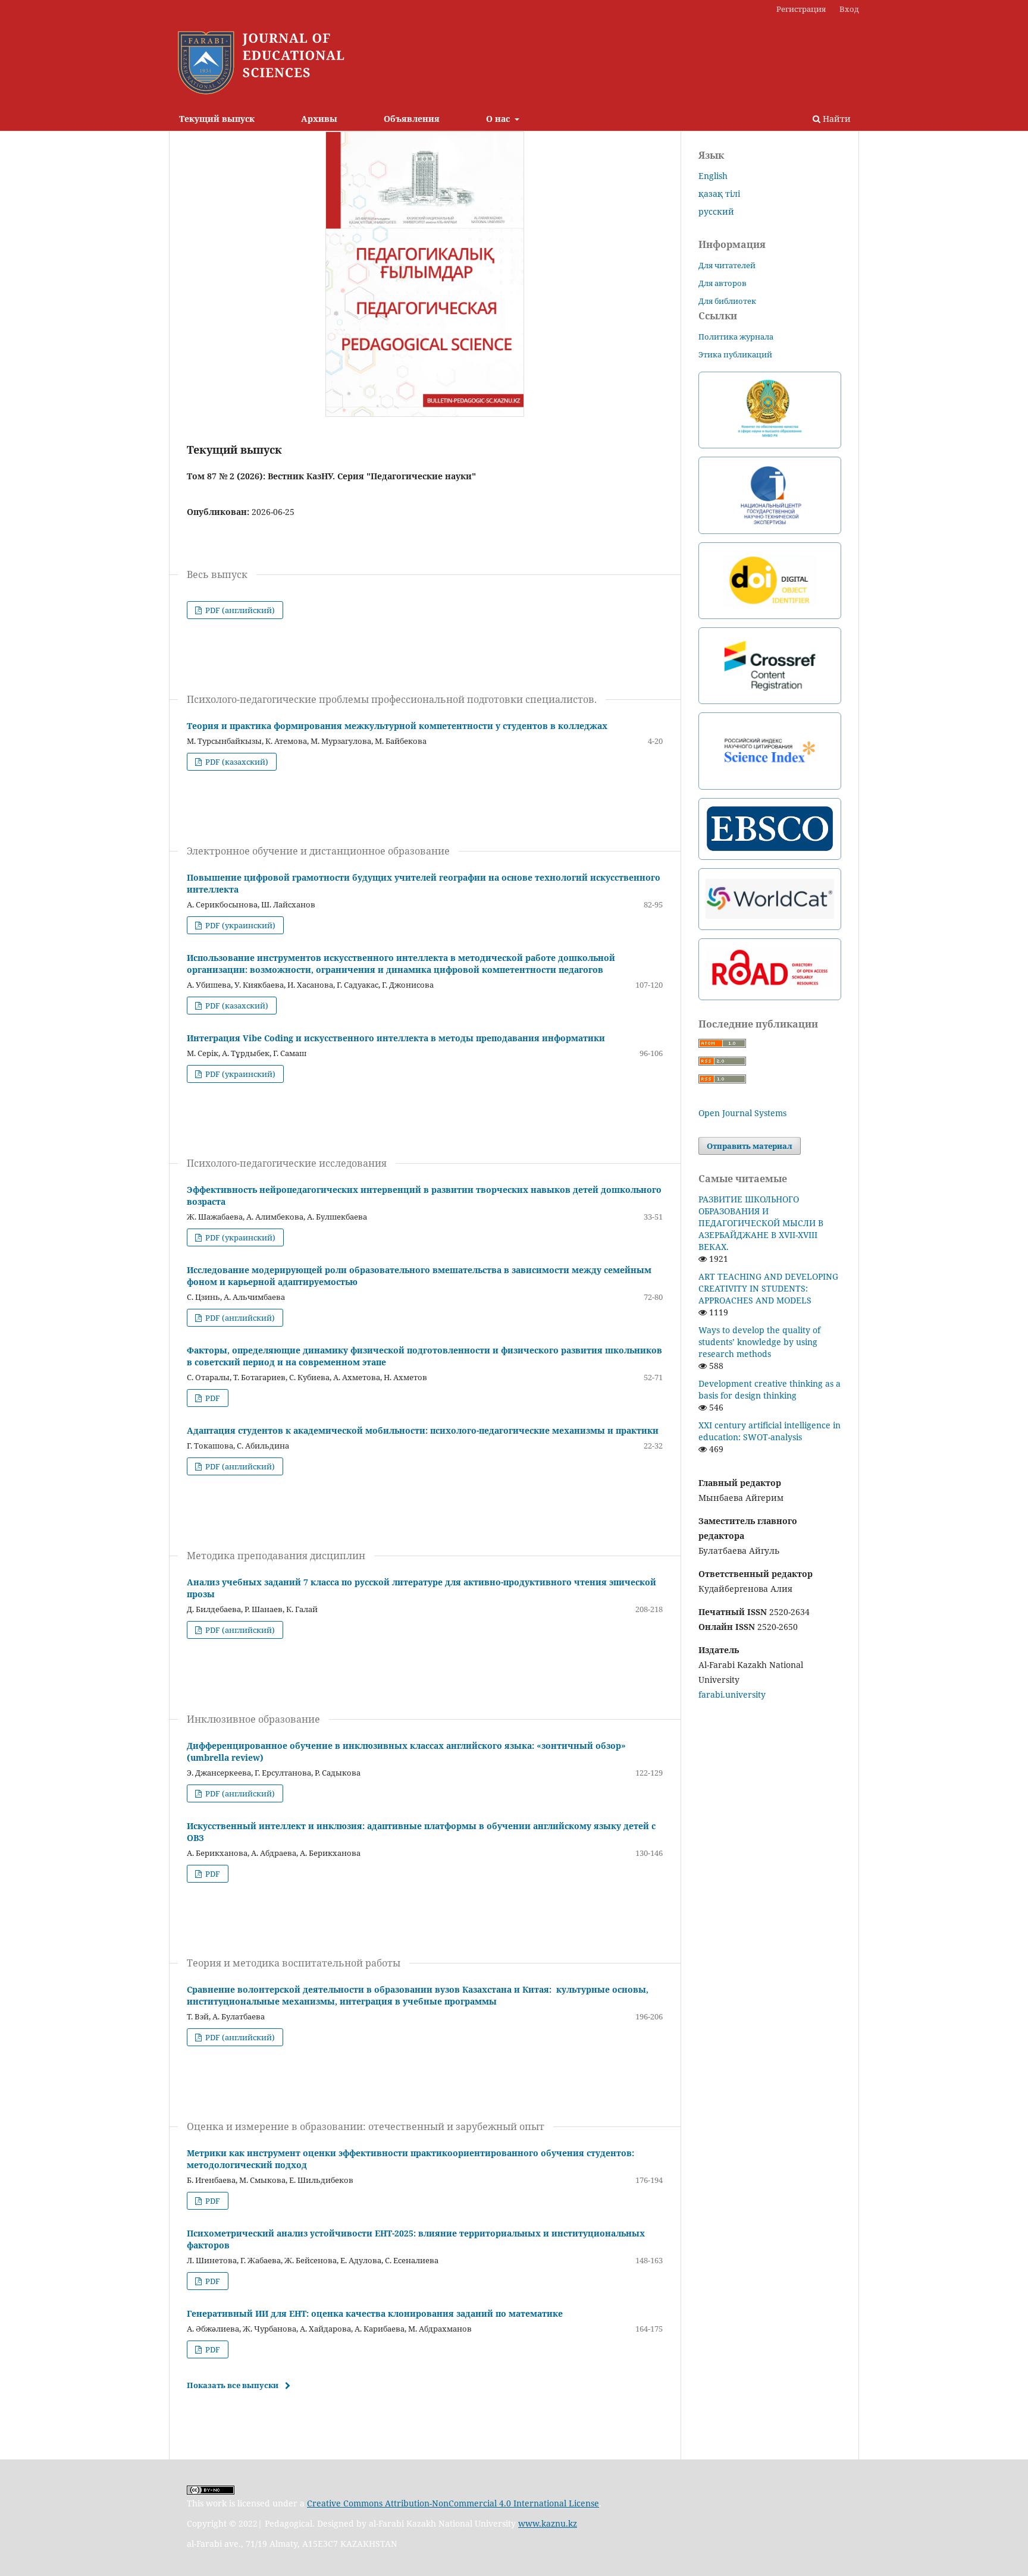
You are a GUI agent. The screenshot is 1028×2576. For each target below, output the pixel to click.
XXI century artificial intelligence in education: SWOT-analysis (770, 1431)
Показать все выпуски (233, 2385)
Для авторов (723, 283)
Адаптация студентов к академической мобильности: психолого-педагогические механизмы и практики (423, 1430)
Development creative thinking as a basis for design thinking (770, 1389)
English (713, 176)
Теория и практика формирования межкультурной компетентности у (397, 726)
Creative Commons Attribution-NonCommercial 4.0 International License (453, 2503)
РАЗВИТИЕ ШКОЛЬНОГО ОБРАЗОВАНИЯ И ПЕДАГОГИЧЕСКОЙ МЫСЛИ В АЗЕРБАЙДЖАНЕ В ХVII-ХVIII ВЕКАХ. (761, 1223)
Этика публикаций (735, 354)
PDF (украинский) (239, 925)
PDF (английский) (239, 610)
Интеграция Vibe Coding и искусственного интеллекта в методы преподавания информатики (396, 1038)
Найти (836, 119)
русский (716, 211)
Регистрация (801, 9)
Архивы (319, 119)
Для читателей (727, 265)
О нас (499, 119)
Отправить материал (750, 1146)
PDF (212, 1398)
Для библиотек (727, 301)
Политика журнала (736, 337)
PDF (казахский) (236, 762)
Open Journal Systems (742, 1113)
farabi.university (732, 1694)
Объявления (412, 119)
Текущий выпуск (217, 119)
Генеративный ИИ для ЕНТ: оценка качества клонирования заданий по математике (375, 2313)
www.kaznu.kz (548, 2523)
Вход (849, 9)
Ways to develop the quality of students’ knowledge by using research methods (759, 1342)
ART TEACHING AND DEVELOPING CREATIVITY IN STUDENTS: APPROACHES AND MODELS (768, 1288)
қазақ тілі (719, 194)
